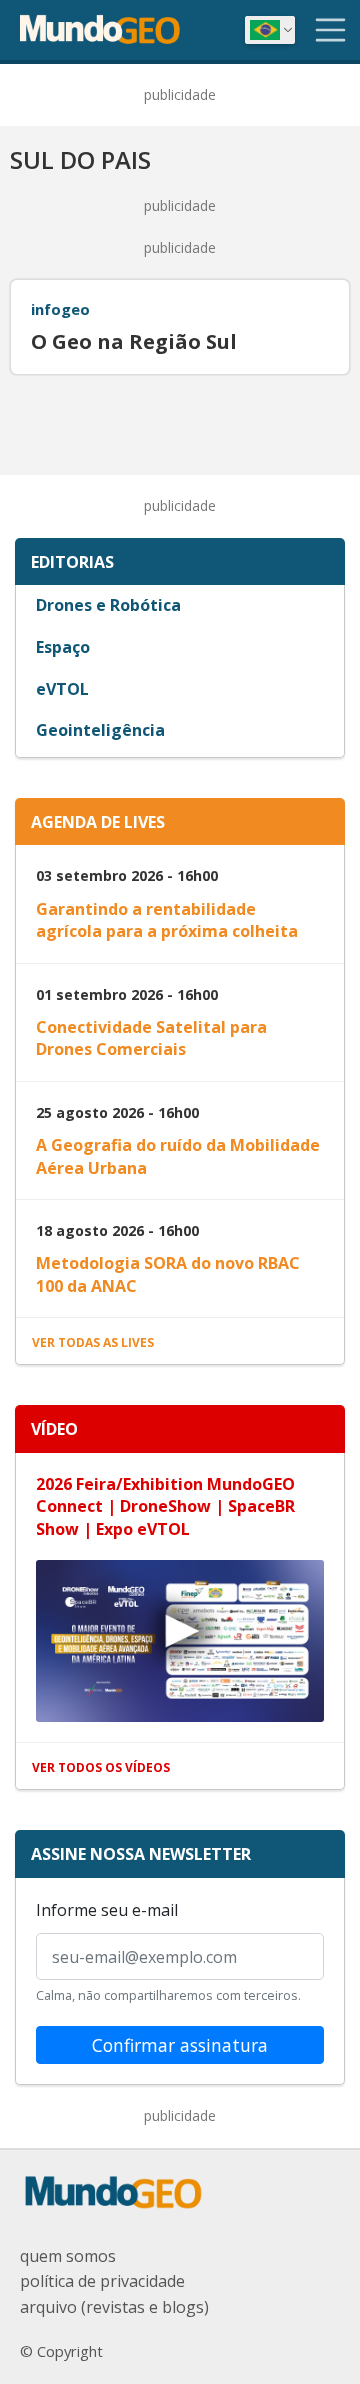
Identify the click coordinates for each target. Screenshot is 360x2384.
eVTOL (62, 689)
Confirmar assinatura (180, 2045)
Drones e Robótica (108, 605)
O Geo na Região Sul (134, 342)
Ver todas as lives (93, 1342)
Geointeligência (100, 730)
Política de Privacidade (102, 2281)
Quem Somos (68, 2256)
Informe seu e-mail (107, 1910)
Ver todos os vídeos (101, 1767)
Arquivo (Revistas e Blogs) (114, 2307)
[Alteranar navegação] (331, 30)
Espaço (63, 647)
